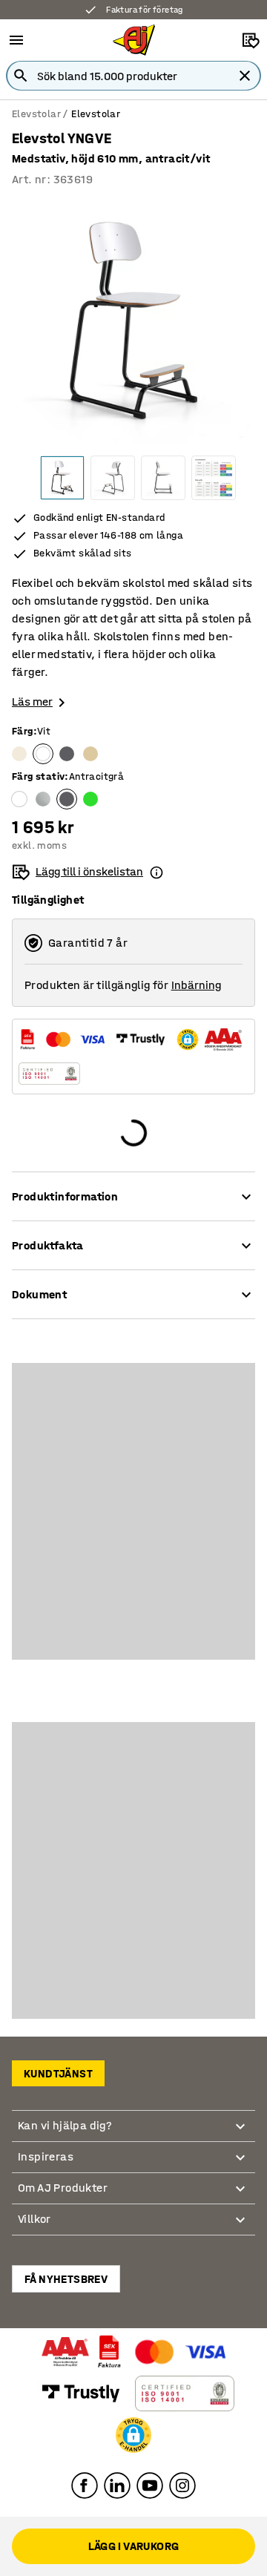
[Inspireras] (240, 2157)
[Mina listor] (251, 40)
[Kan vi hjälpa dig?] (240, 2126)
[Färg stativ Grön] (90, 799)
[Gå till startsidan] (134, 40)
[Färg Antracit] (67, 754)
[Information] (156, 872)
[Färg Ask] (90, 754)
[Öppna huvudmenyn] (16, 40)
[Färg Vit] (43, 754)
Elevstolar (36, 114)
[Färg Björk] (19, 754)
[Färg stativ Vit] (19, 799)
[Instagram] (182, 2485)
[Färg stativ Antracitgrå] (67, 799)
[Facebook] (85, 2485)
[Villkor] (240, 2219)
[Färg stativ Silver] (43, 799)
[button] (133, 2435)
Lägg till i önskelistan (89, 871)
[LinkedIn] (117, 2485)
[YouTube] (150, 2485)
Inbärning (196, 985)
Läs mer (32, 701)
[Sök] (21, 76)
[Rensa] (245, 76)
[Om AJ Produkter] (240, 2188)
